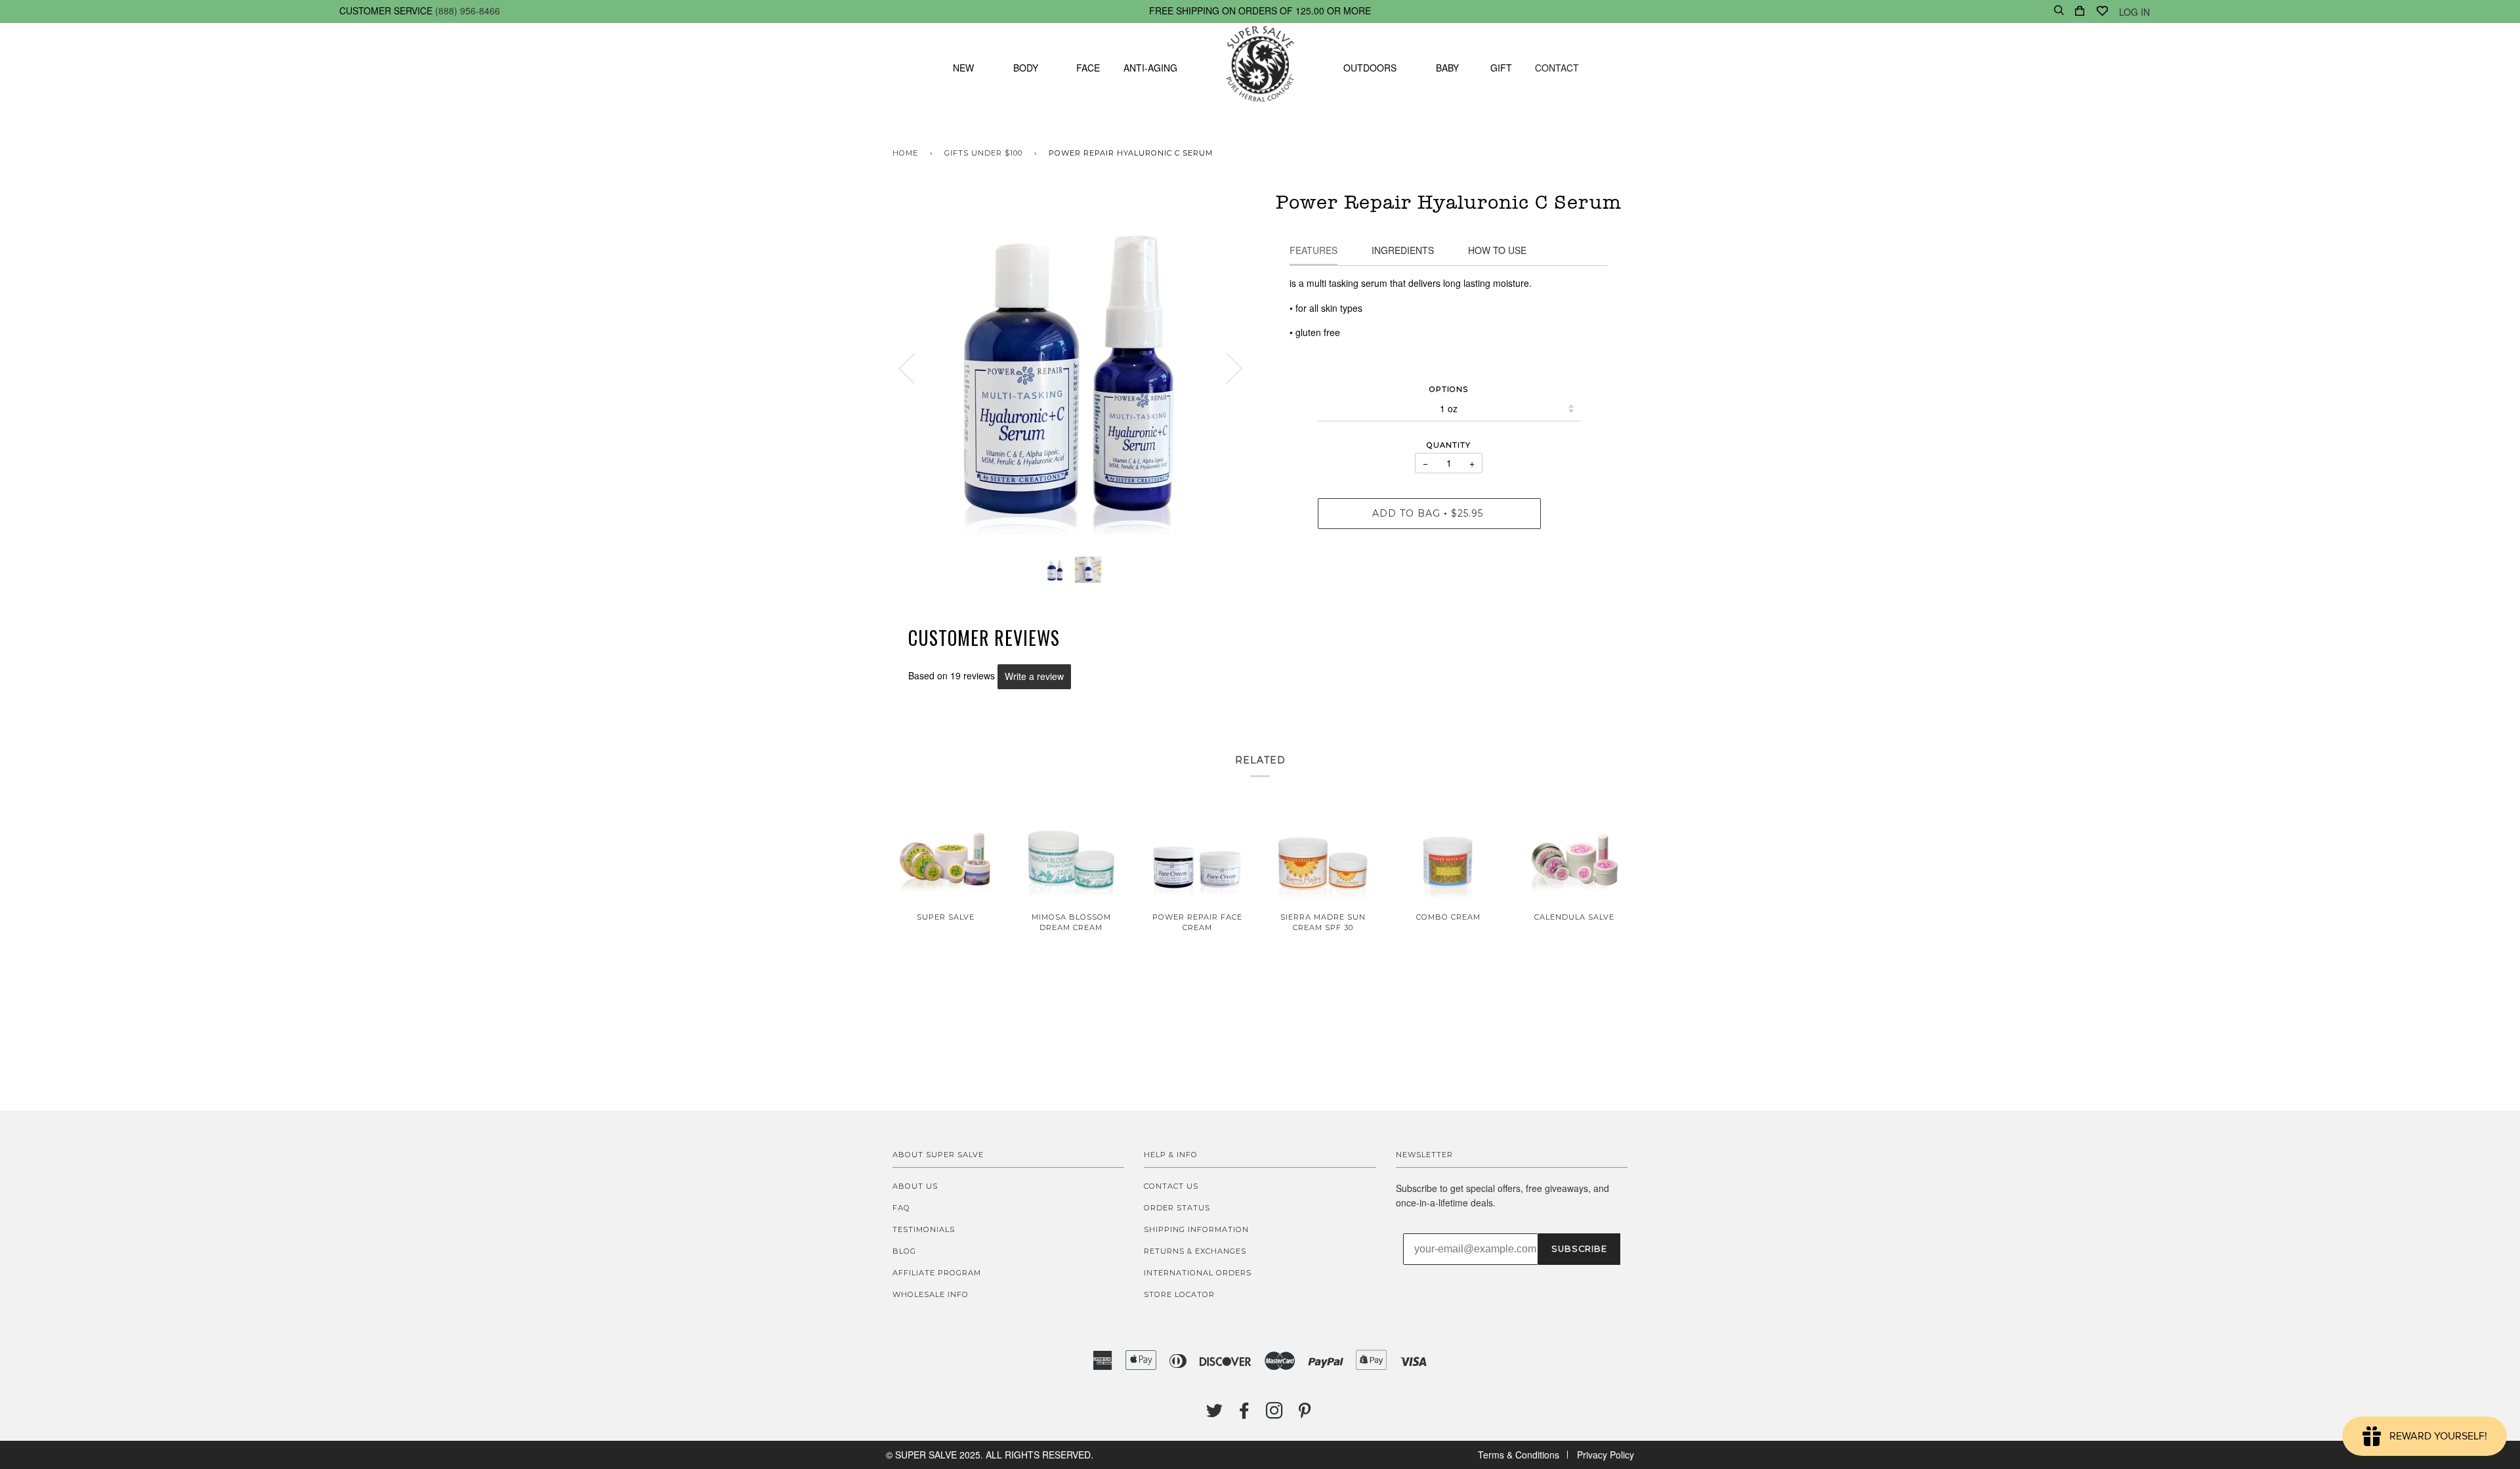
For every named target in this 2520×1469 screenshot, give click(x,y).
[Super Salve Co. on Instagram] (1275, 1415)
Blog (904, 1251)
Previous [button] (915, 368)
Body (1026, 68)
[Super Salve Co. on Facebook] (1245, 1415)
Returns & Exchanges (1195, 1251)
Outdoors (1370, 68)
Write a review (1034, 676)
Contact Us (1171, 1186)
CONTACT (1557, 68)
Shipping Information (1196, 1229)
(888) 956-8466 (468, 11)
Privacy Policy (1606, 1455)
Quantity (1449, 445)
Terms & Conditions (1519, 1455)
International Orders (1198, 1273)
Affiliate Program (937, 1273)
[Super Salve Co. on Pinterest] (1305, 1415)
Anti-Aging (1150, 68)
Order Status (1177, 1208)
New (963, 68)
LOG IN (2134, 12)
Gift (1501, 68)
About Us (915, 1186)
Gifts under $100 (983, 153)
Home (905, 153)
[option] (1071, 368)
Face (1088, 68)
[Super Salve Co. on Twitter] (1215, 1415)
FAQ (901, 1208)
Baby (1447, 68)
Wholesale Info (931, 1294)
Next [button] (1226, 368)
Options (1449, 389)
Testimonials (924, 1229)
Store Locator (1179, 1294)
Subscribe (1579, 1249)
